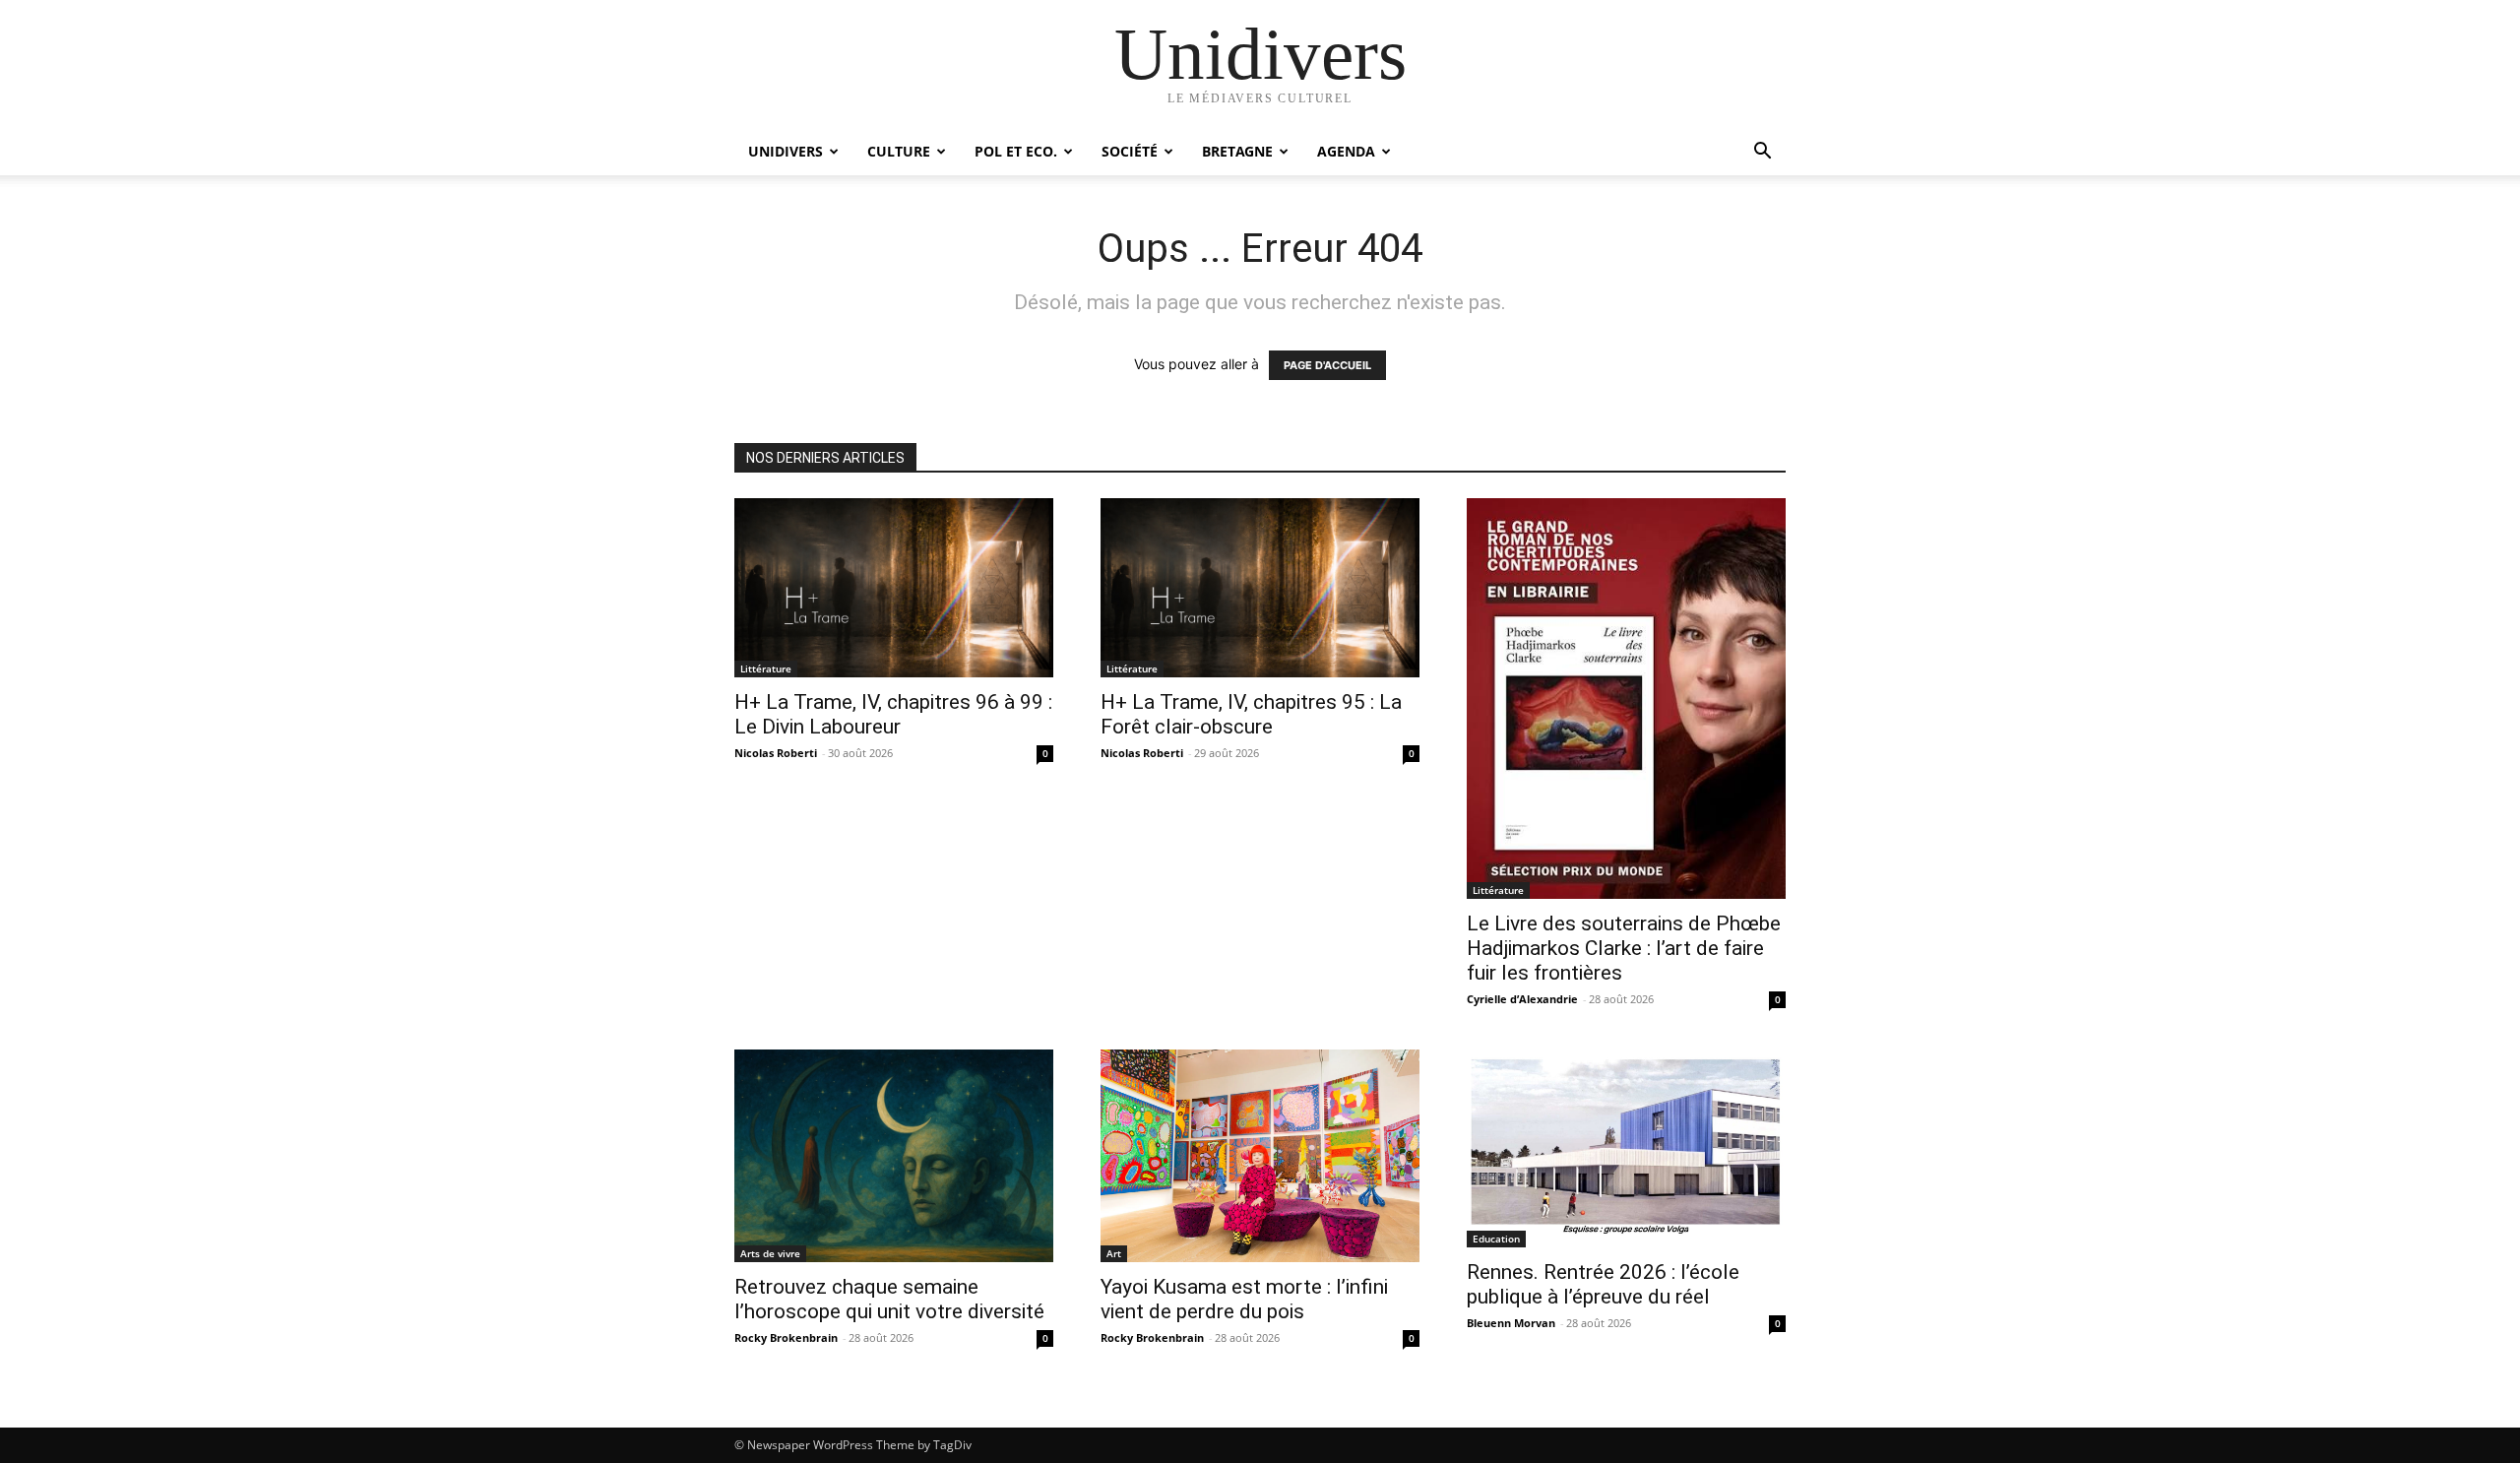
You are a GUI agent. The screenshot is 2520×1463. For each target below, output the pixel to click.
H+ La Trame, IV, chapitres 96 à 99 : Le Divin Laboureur (893, 714)
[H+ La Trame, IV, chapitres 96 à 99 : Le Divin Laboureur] (894, 588)
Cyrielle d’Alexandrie (1522, 999)
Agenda (1346, 151)
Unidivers (786, 151)
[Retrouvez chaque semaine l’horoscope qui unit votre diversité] (894, 1156)
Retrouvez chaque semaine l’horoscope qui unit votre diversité (889, 1299)
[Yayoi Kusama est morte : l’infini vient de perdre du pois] (1260, 1156)
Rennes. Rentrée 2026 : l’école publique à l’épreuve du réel (1603, 1284)
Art (1114, 1253)
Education (1496, 1239)
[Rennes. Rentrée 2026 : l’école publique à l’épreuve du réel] (1626, 1148)
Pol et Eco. (1016, 151)
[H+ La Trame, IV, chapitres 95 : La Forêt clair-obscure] (1260, 588)
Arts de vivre (770, 1253)
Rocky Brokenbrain (786, 1337)
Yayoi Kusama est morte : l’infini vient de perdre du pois (1244, 1299)
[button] (1762, 153)
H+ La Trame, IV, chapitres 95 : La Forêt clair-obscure (1251, 714)
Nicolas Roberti (776, 753)
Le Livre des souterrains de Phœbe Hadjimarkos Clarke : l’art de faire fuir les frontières (1624, 948)
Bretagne (1237, 151)
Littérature (766, 668)
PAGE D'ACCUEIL (1327, 365)
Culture (899, 151)
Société (1130, 151)
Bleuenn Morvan (1511, 1323)
